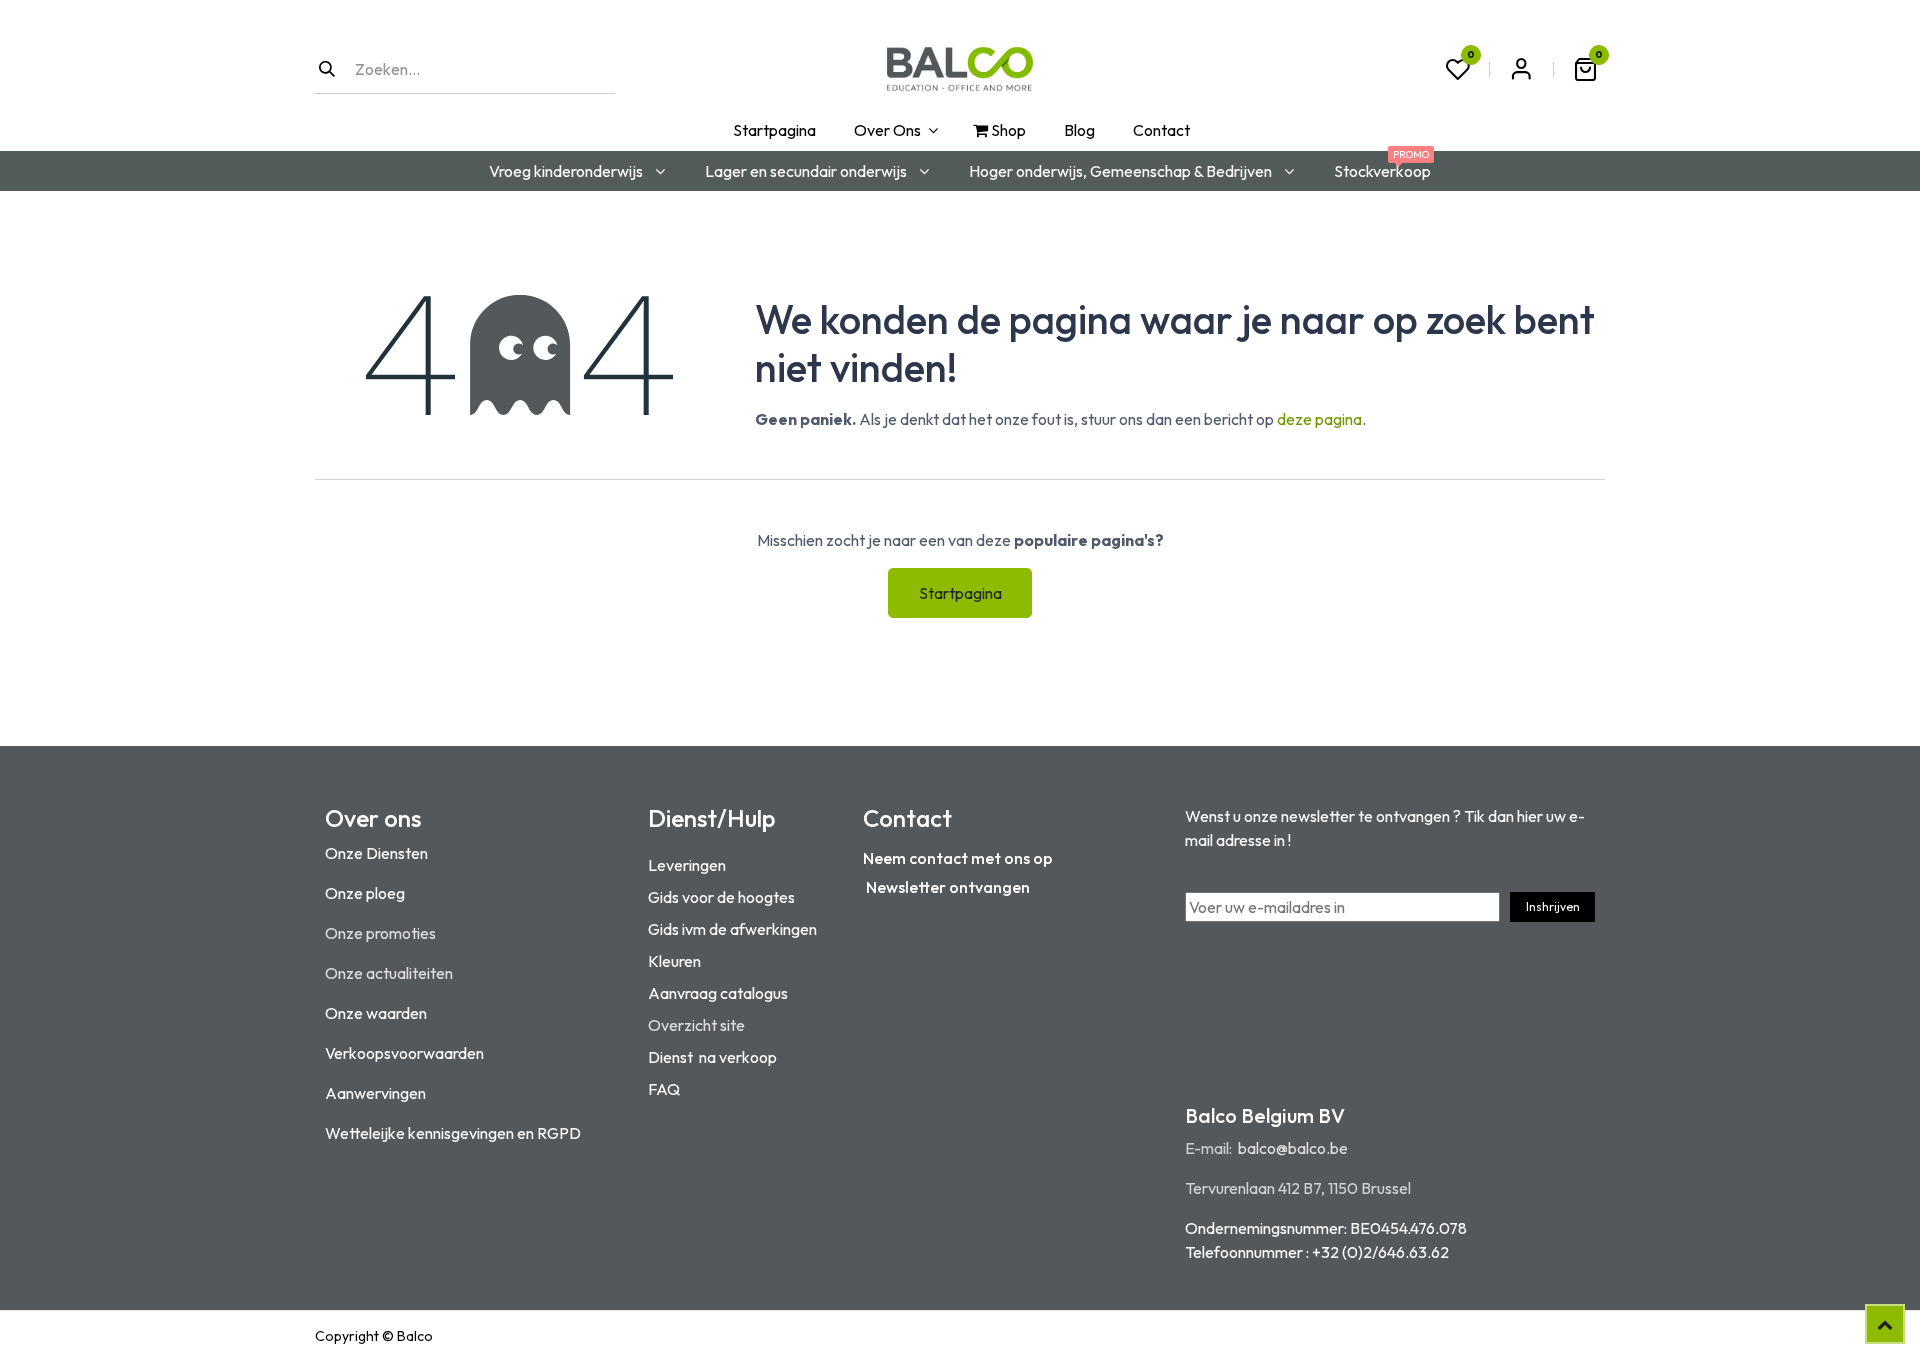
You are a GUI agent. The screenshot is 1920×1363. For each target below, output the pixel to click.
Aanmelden (1521, 69)
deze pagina (1319, 419)
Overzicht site (696, 1025)
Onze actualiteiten (389, 973)
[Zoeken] (327, 69)
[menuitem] (772, 130)
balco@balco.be (1293, 1148)
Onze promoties (380, 933)
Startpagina (960, 593)
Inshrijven (1553, 906)
